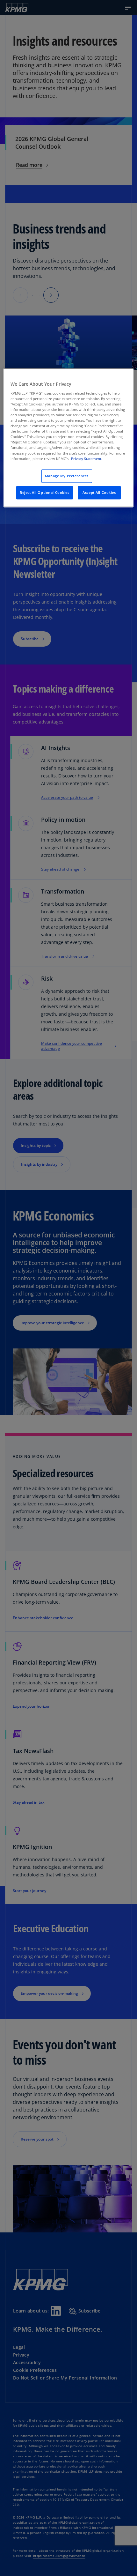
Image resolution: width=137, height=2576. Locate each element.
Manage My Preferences (67, 476)
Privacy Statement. (87, 459)
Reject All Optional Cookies (44, 492)
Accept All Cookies (99, 492)
